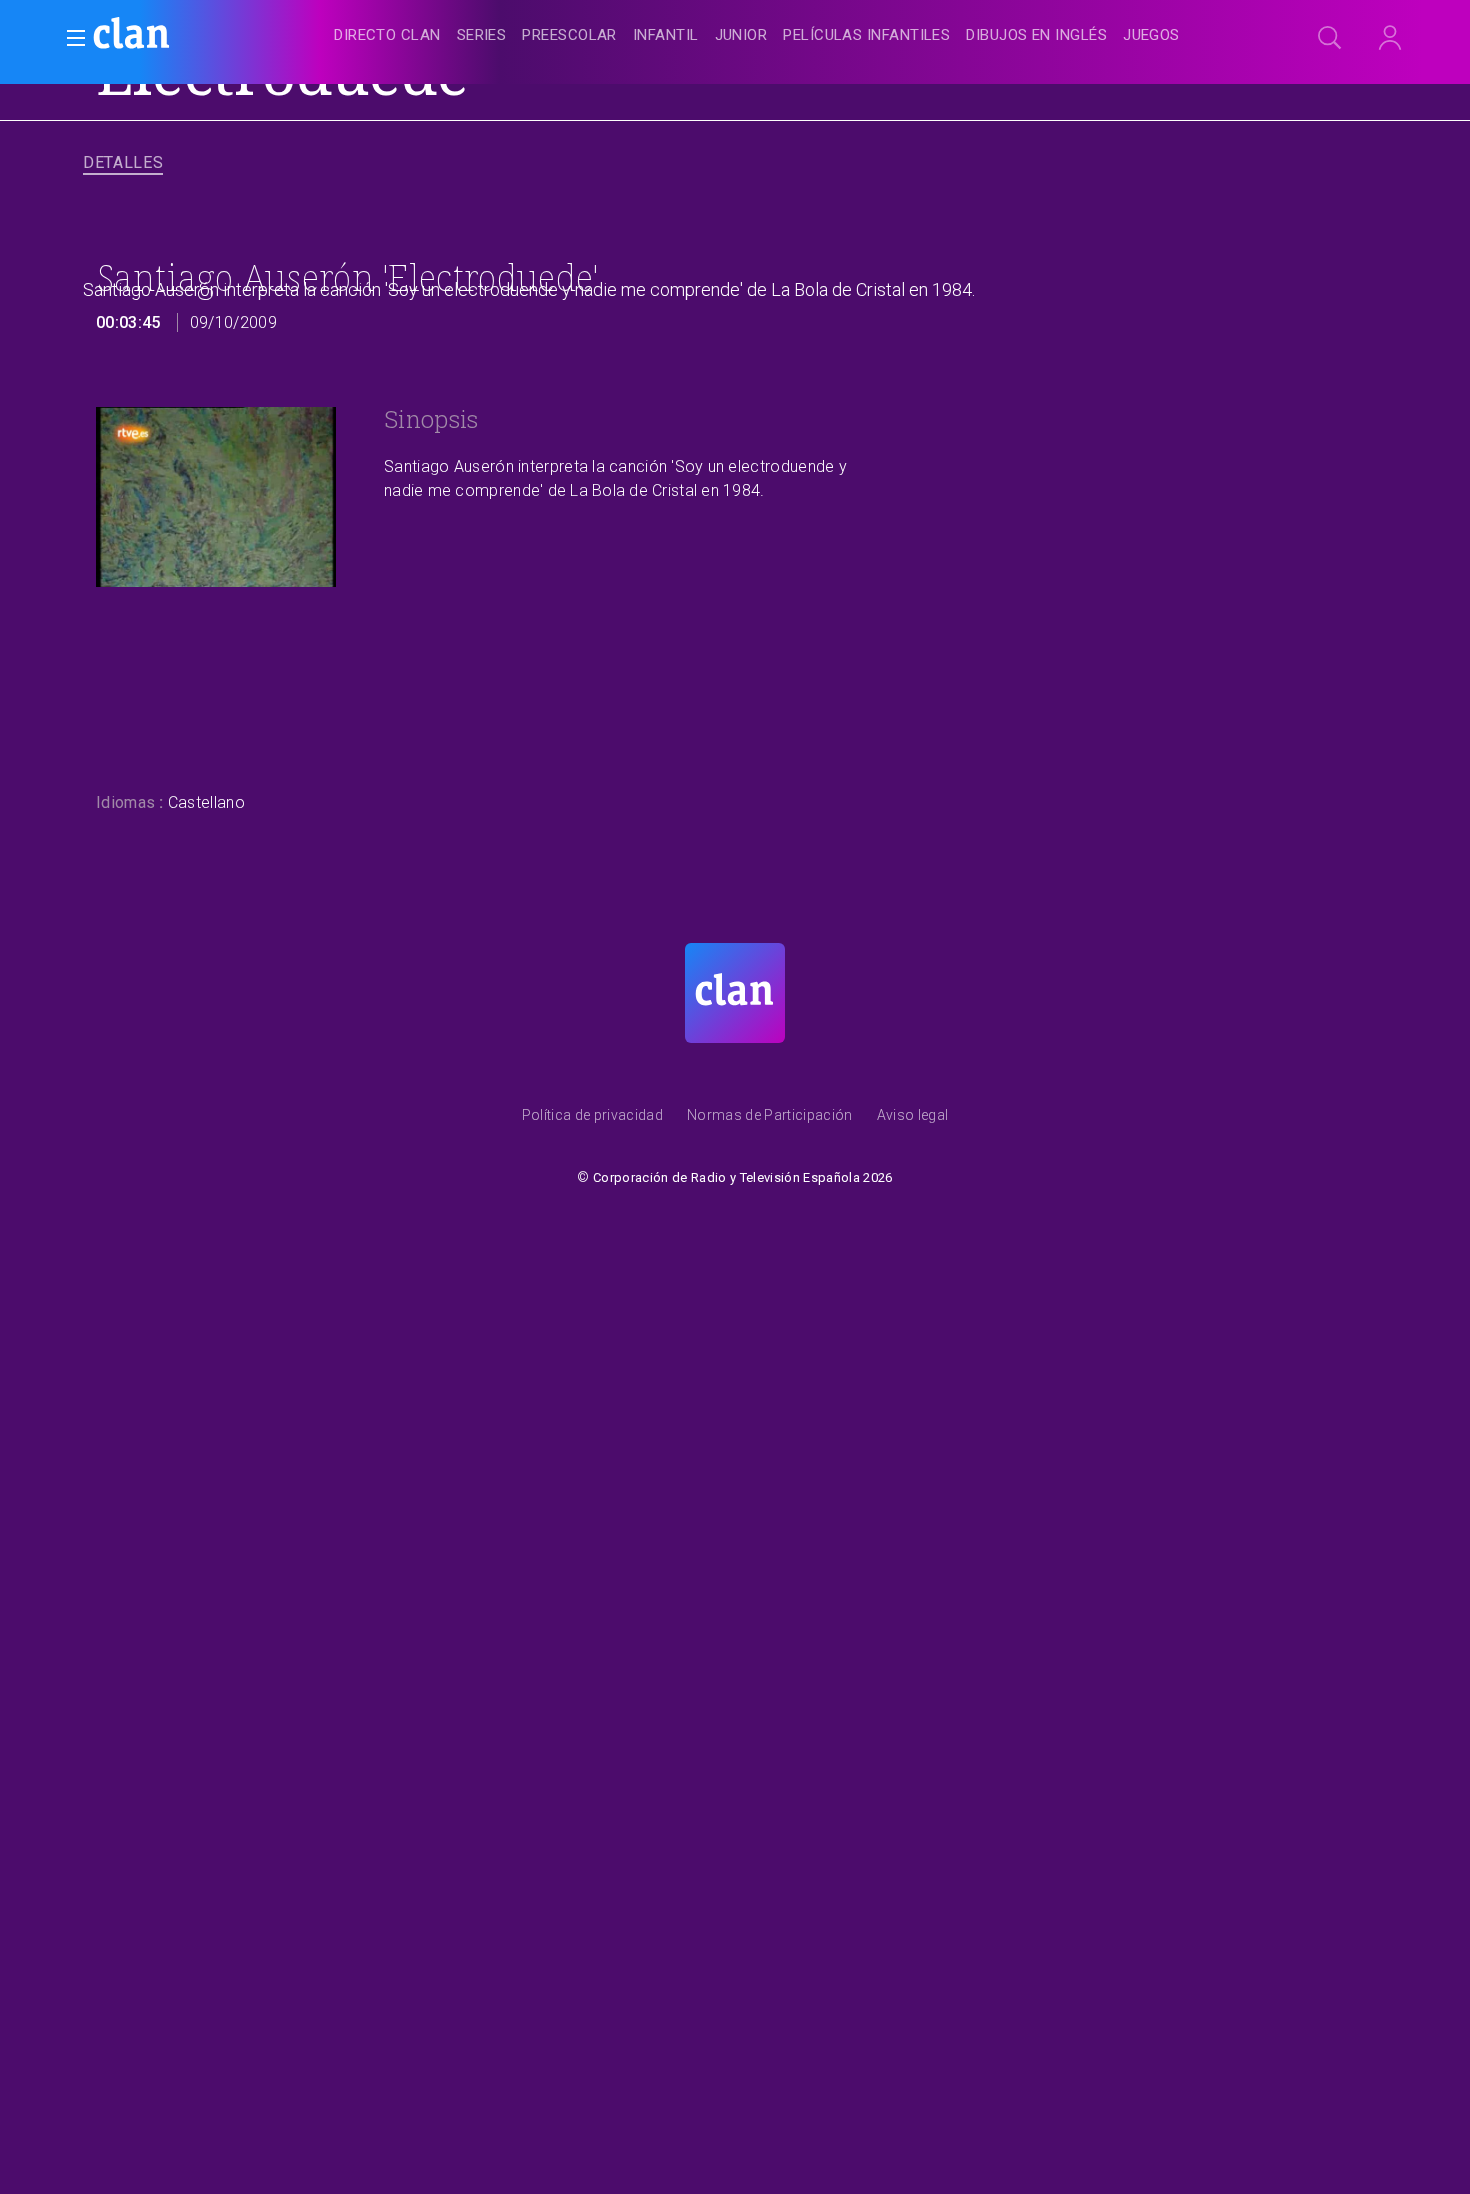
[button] (70, 38)
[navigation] (757, 36)
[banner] (180, 36)
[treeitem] (387, 36)
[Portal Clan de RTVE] (132, 36)
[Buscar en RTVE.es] (1330, 38)
